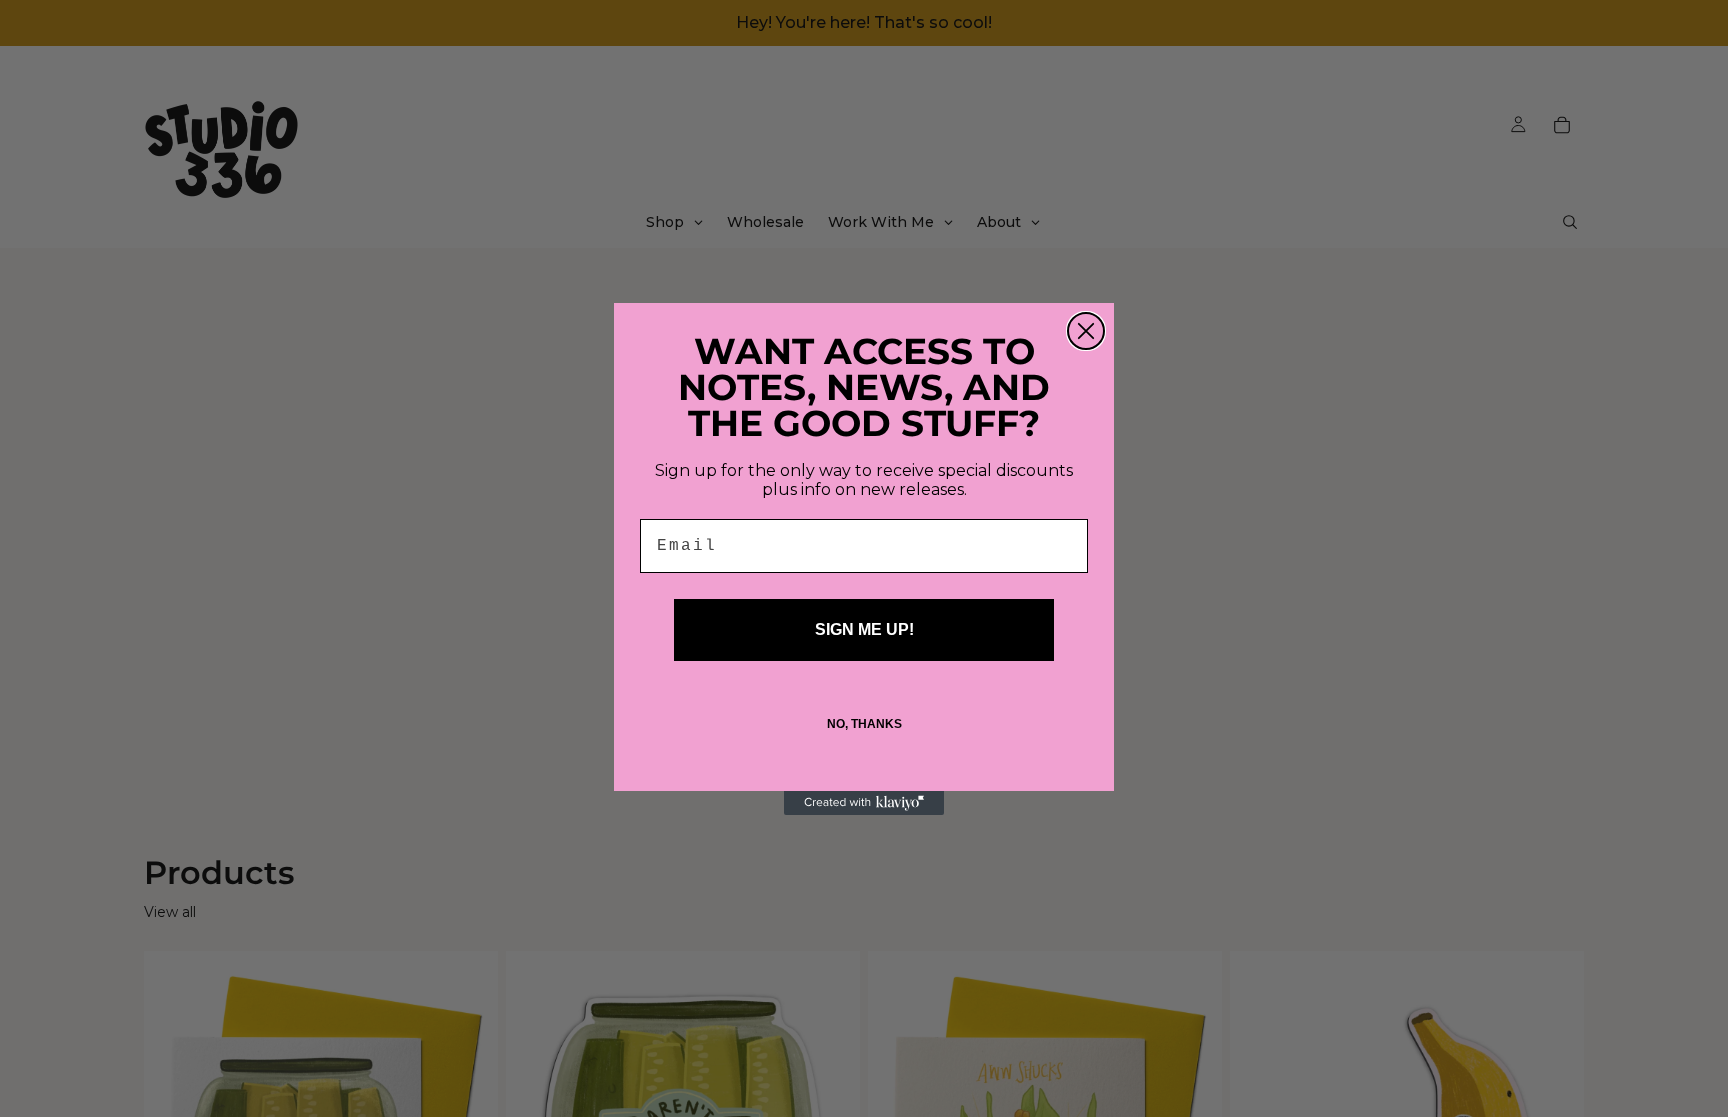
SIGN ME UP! (864, 629)
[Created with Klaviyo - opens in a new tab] (864, 803)
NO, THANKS (864, 724)
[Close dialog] (1086, 331)
